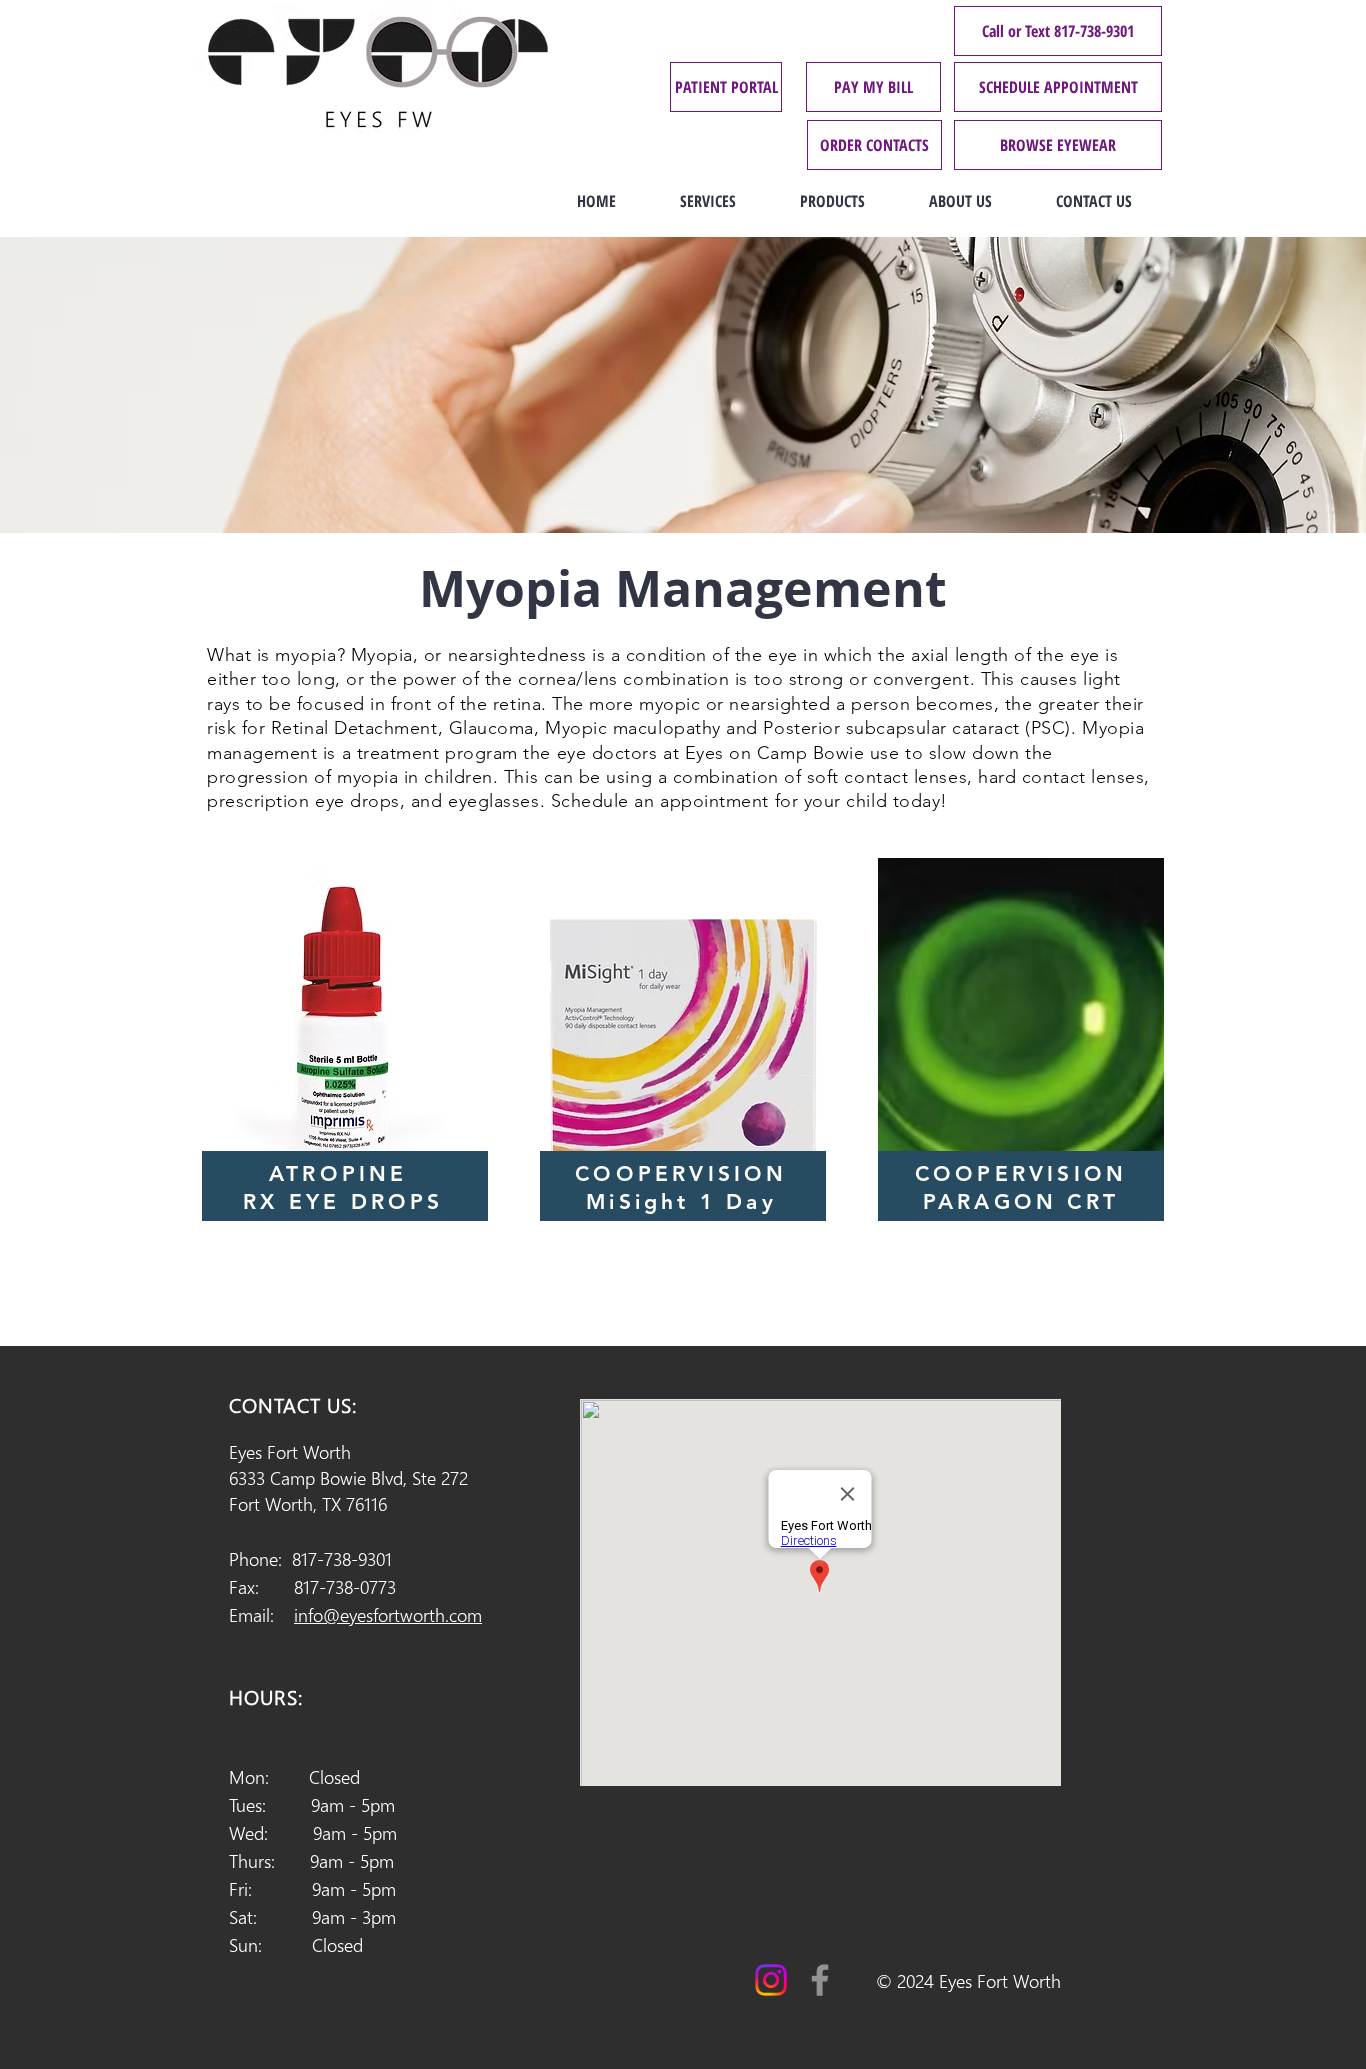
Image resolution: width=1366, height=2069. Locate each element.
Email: (355, 1614)
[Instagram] (771, 1980)
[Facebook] (820, 1980)
